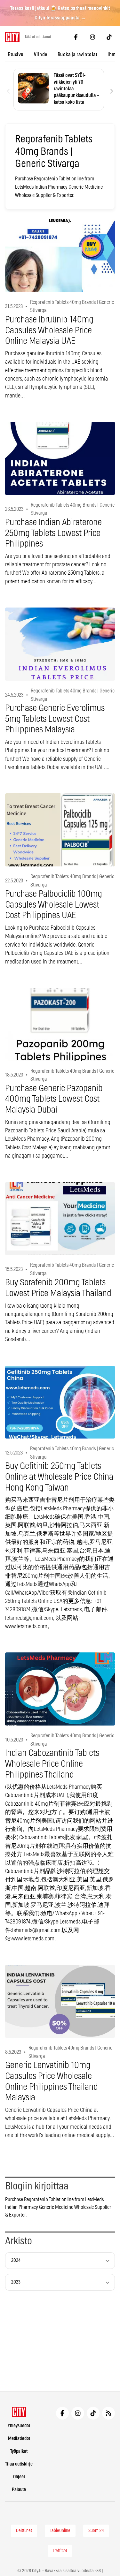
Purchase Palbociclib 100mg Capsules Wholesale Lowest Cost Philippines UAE (54, 905)
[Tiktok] (109, 37)
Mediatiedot (19, 2439)
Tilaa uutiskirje (19, 2464)
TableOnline (60, 2531)
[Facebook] (76, 37)
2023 (16, 2282)
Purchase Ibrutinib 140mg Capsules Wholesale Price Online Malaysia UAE (49, 331)
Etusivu (16, 55)
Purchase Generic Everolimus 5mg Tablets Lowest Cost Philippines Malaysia (55, 719)
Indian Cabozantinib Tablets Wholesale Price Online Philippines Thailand (52, 1764)
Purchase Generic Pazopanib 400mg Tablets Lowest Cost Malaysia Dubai (54, 1099)
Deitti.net (24, 2531)
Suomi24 (96, 2531)
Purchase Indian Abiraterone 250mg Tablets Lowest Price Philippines (53, 533)
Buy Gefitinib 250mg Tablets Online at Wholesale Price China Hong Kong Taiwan (59, 1477)
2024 (16, 2260)
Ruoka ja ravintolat (78, 55)
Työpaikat (19, 2451)
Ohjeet (19, 2477)
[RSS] (108, 2413)
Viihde (41, 55)
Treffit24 (60, 2551)
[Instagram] (92, 37)
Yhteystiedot (19, 2426)
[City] (19, 2412)
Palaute (19, 2490)
